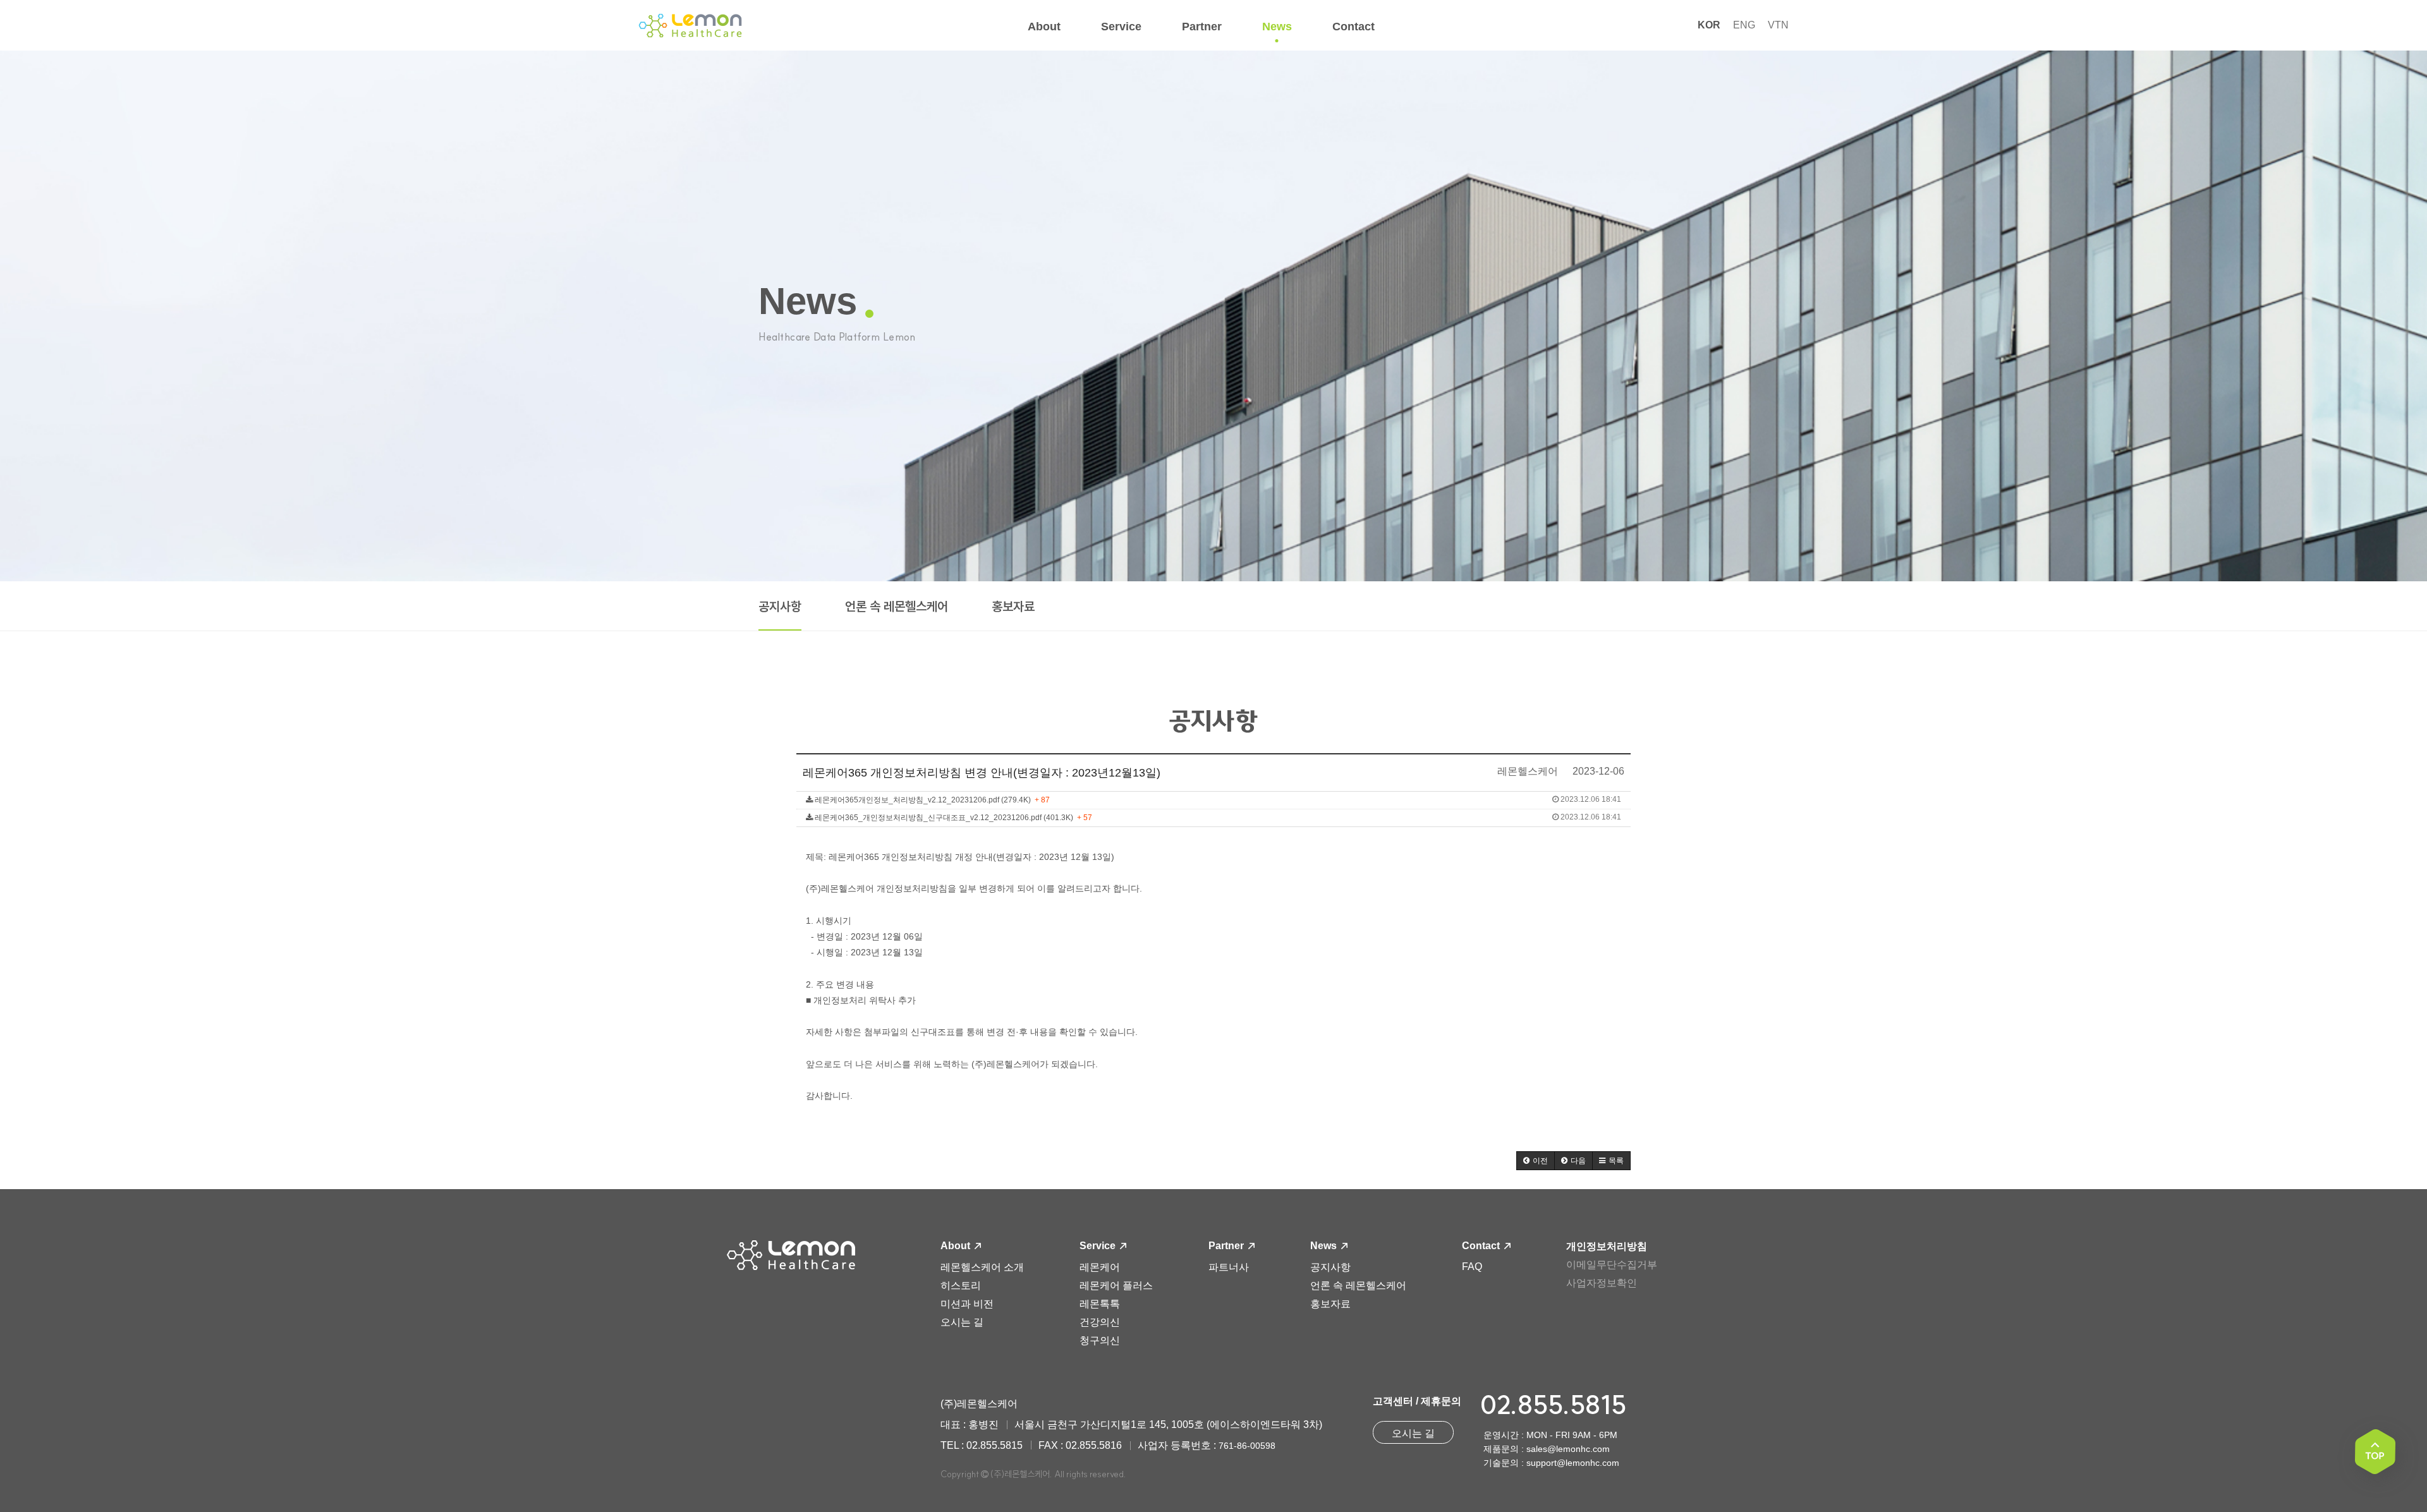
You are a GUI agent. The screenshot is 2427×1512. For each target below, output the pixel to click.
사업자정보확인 (1602, 1283)
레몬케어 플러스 (1116, 1285)
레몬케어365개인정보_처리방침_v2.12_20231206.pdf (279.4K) (1217, 800)
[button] (1536, 1161)
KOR (1709, 25)
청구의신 (1100, 1340)
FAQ (1472, 1267)
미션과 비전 (967, 1304)
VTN (1778, 25)
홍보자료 (1013, 607)
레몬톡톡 (1100, 1304)
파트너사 (1229, 1267)
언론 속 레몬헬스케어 (897, 607)
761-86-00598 (1247, 1446)
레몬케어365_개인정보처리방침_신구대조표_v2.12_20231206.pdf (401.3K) (1217, 817)
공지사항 (780, 607)
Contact (1482, 1246)
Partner (1227, 1246)
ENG (1744, 25)
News (1325, 1246)
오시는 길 (962, 1322)
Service (1099, 1246)
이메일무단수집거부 (1612, 1265)
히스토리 (961, 1285)
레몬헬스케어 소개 (982, 1267)
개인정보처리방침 (1607, 1246)
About (957, 1246)
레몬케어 (1100, 1267)
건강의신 (1100, 1322)
